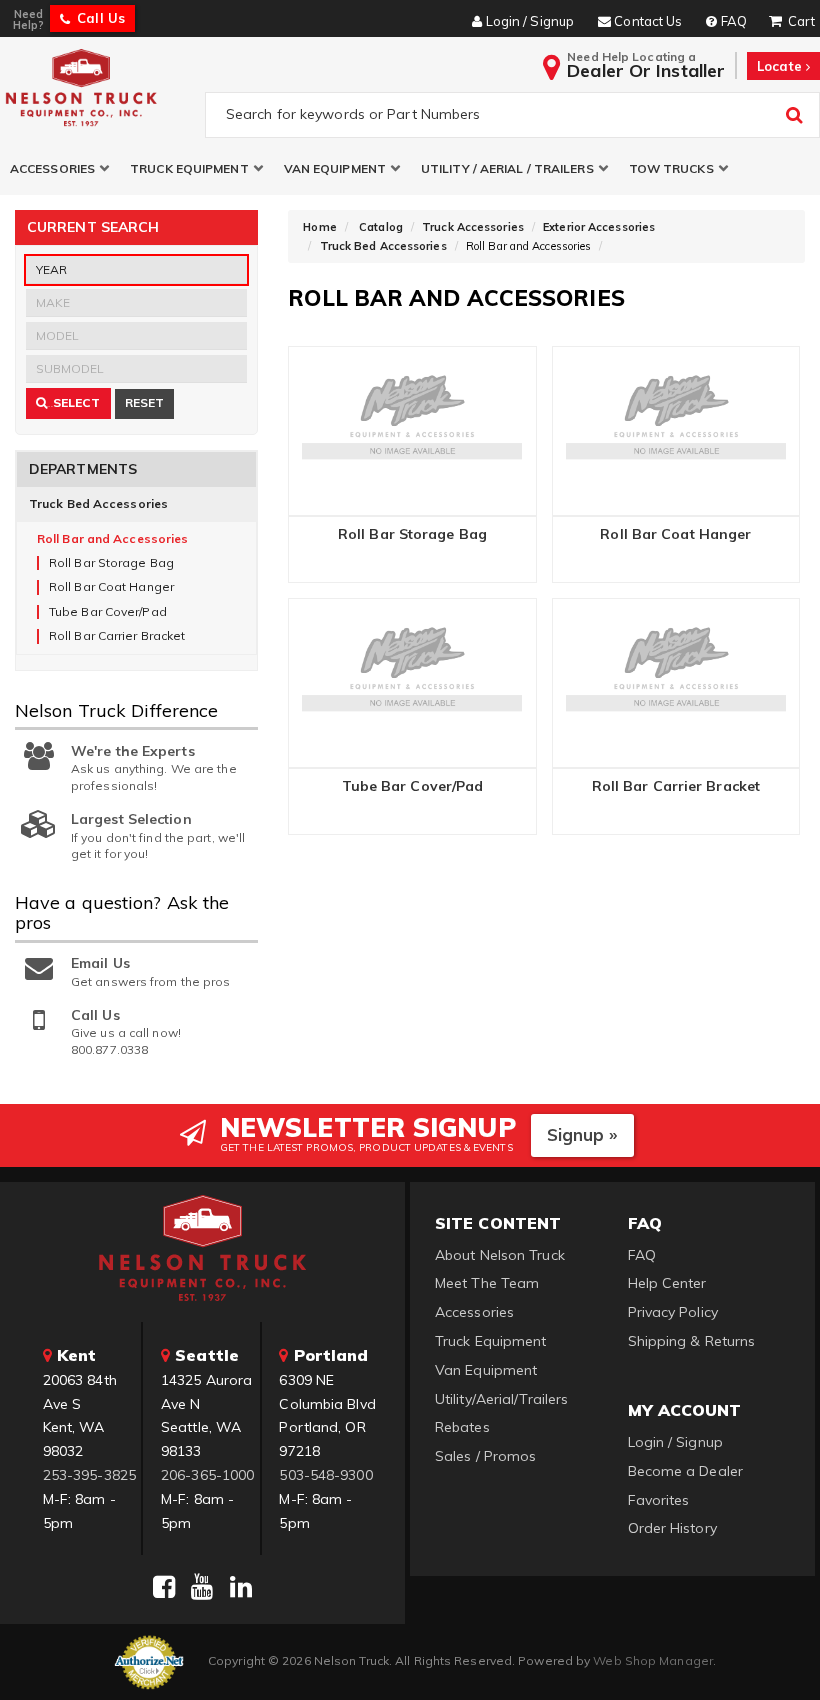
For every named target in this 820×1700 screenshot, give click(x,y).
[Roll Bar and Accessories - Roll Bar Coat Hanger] (676, 429)
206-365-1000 (207, 1475)
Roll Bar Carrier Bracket (676, 787)
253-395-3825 (89, 1475)
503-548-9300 (325, 1475)
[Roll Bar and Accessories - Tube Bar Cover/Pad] (412, 681)
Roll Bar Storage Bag (412, 535)
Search (50, 406)
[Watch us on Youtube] (202, 1587)
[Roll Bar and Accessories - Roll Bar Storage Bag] (412, 429)
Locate (781, 66)
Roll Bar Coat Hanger (675, 535)
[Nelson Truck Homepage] (98, 87)
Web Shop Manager (653, 1660)
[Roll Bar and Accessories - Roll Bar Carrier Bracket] (676, 681)
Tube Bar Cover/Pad (413, 787)
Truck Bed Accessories (98, 503)
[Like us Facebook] (164, 1587)
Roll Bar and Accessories (112, 539)
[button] (60, 168)
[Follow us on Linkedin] (241, 1587)
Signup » (582, 1134)
